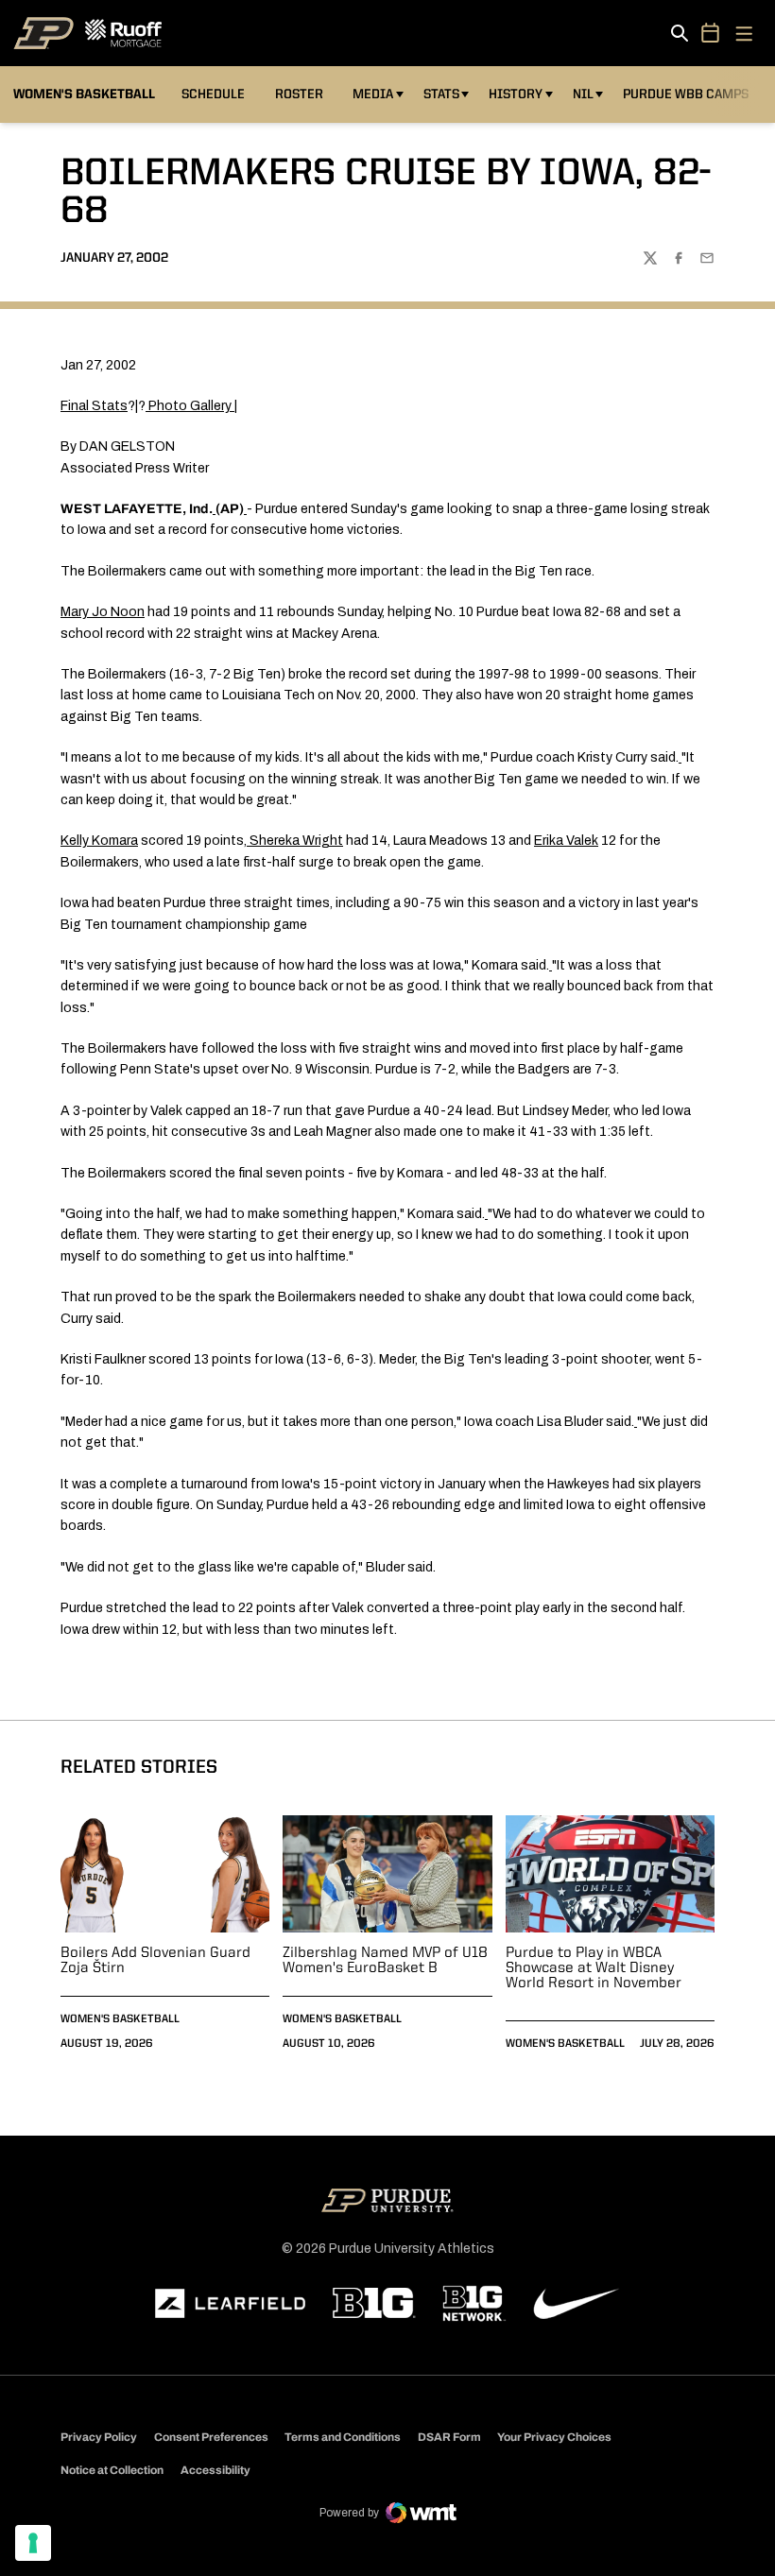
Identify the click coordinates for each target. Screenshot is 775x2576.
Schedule (213, 94)
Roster (299, 94)
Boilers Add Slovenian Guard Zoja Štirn (155, 1961)
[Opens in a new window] (231, 2304)
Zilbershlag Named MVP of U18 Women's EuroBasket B (385, 1961)
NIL (583, 94)
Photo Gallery (190, 406)
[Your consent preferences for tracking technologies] (33, 2543)
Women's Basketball (120, 2019)
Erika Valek (566, 841)
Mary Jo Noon (103, 612)
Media (373, 94)
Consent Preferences (211, 2437)
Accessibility (215, 2470)
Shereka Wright (296, 841)
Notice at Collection (112, 2470)
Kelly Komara (99, 841)
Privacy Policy (99, 2437)
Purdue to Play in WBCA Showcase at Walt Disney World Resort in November (594, 1968)
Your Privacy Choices (554, 2437)
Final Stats (94, 406)
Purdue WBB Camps (686, 94)
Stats (441, 94)
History (516, 94)
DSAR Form (449, 2437)
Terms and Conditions (343, 2437)
